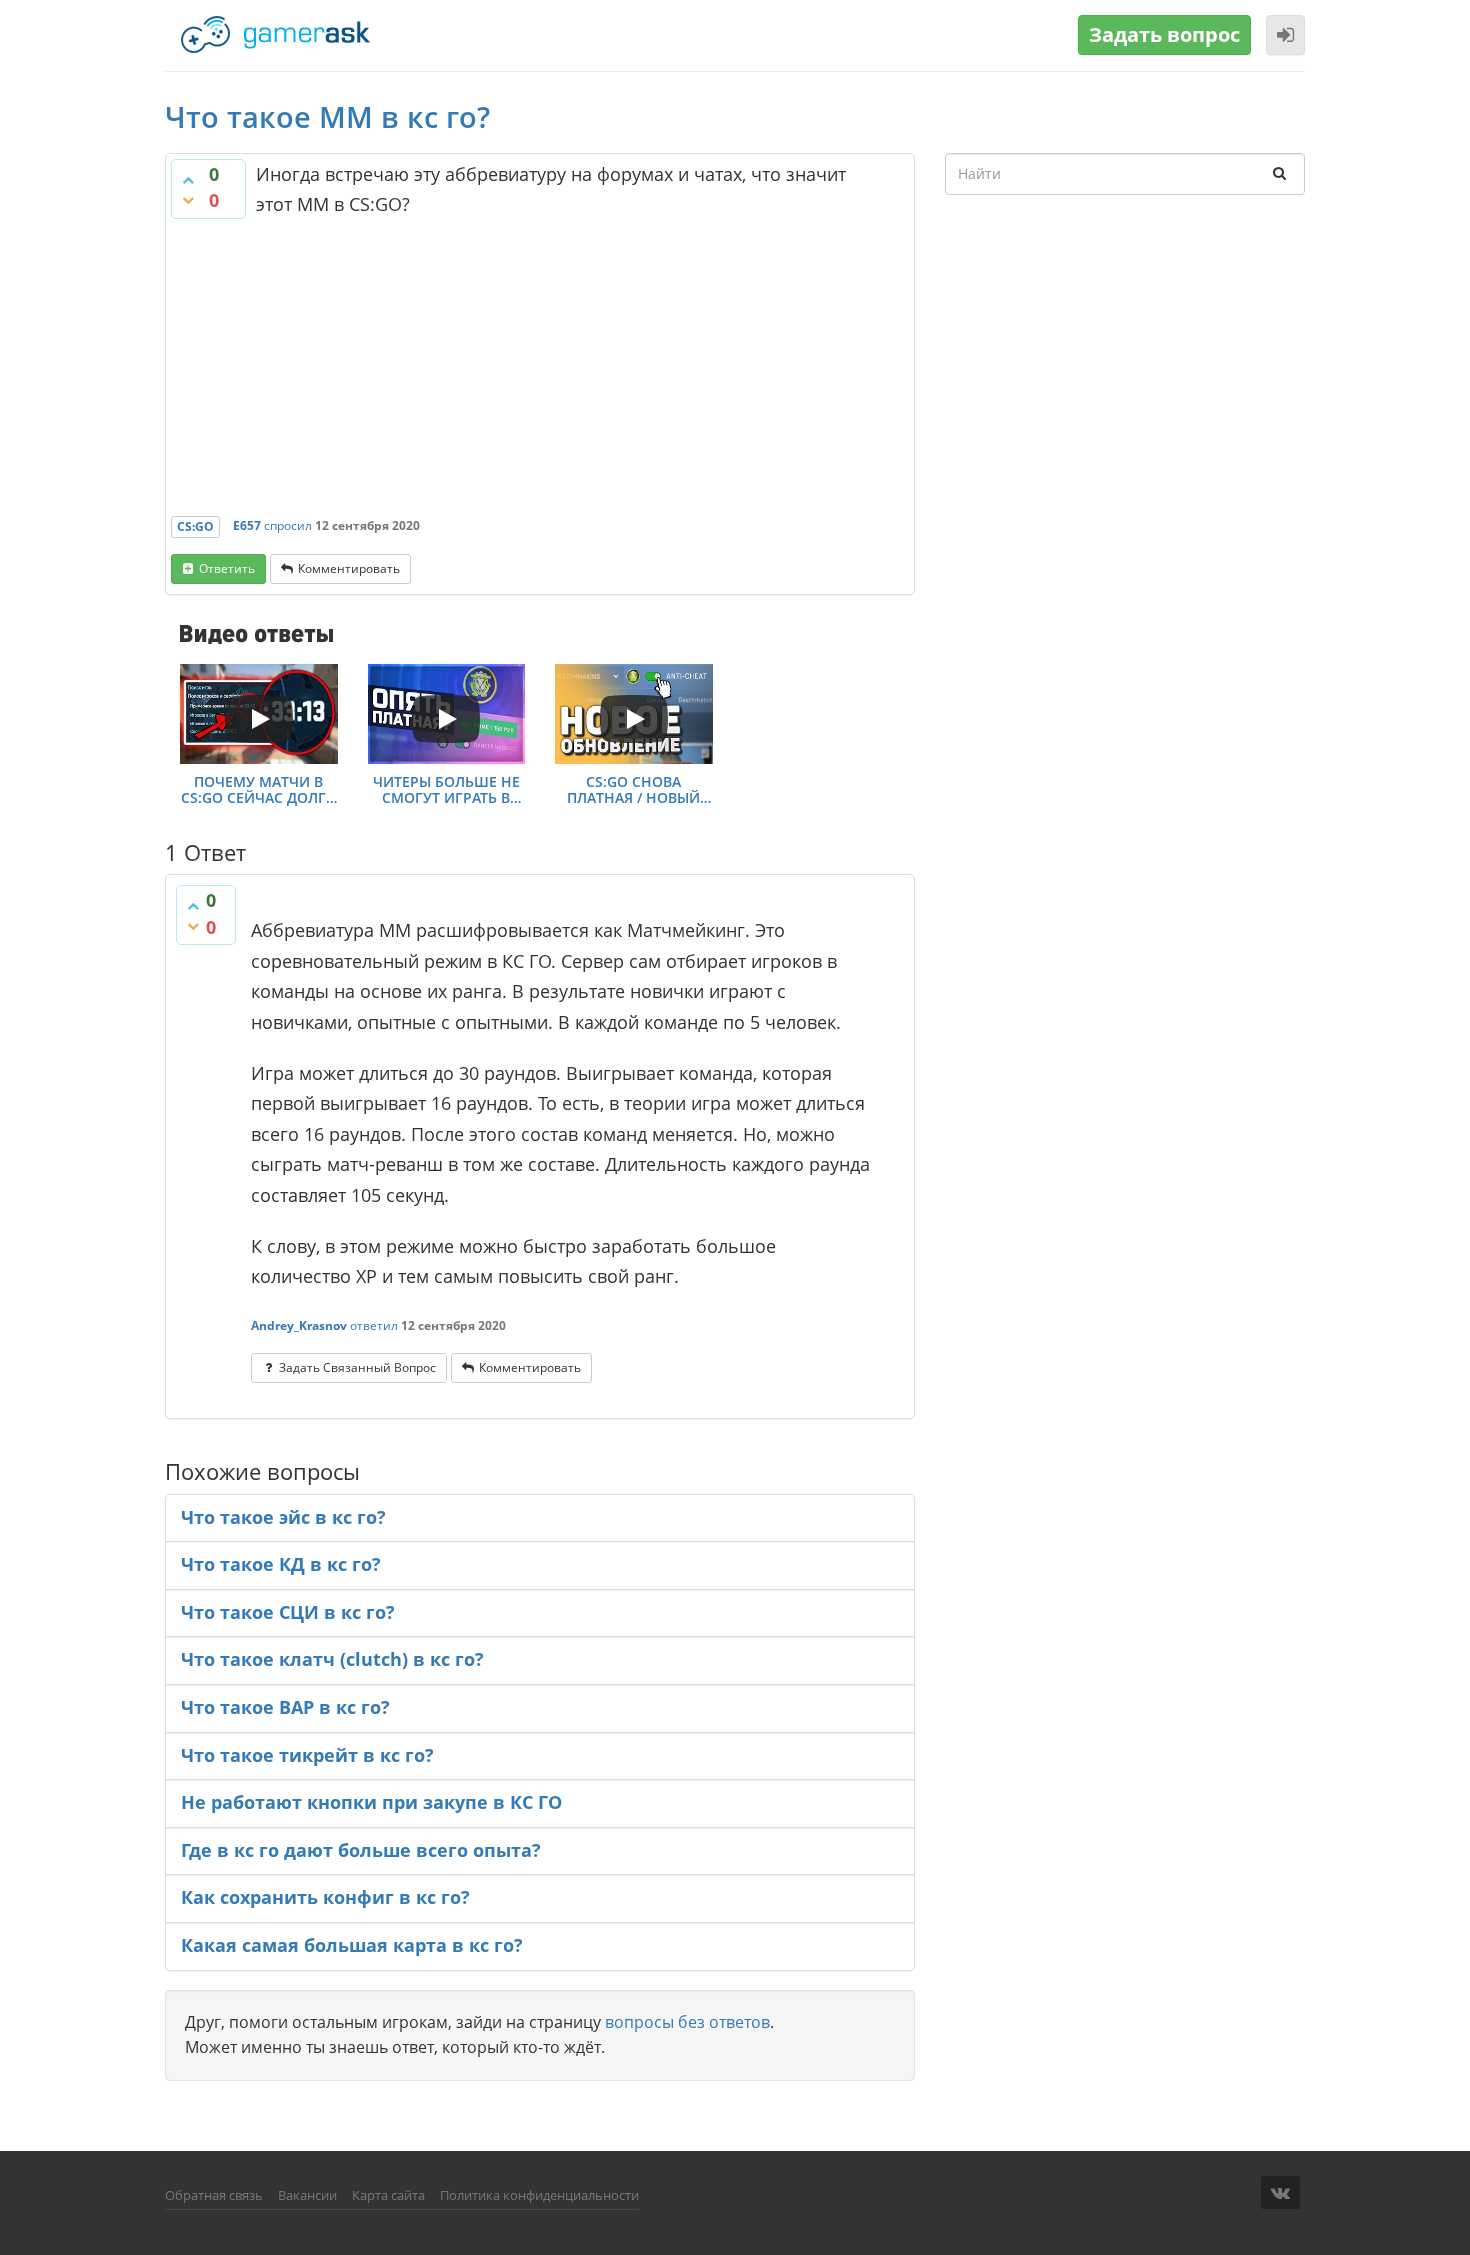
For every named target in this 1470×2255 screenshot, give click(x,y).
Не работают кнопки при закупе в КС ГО (371, 1802)
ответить (227, 568)
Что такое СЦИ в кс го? (288, 1612)
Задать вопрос (1164, 34)
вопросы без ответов (687, 2022)
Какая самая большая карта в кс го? (352, 1945)
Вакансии (307, 2195)
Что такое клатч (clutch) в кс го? (332, 1659)
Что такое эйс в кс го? (283, 1517)
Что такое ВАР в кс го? (285, 1707)
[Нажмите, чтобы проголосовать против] (188, 200)
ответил (374, 1325)
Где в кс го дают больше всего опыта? (361, 1850)
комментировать (349, 568)
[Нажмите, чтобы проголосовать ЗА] (188, 180)
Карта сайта (388, 2195)
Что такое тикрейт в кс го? (307, 1755)
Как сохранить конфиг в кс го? (325, 1897)
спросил (288, 525)
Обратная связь (214, 2195)
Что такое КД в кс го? (281, 1564)
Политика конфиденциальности (539, 2195)
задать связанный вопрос (357, 1367)
